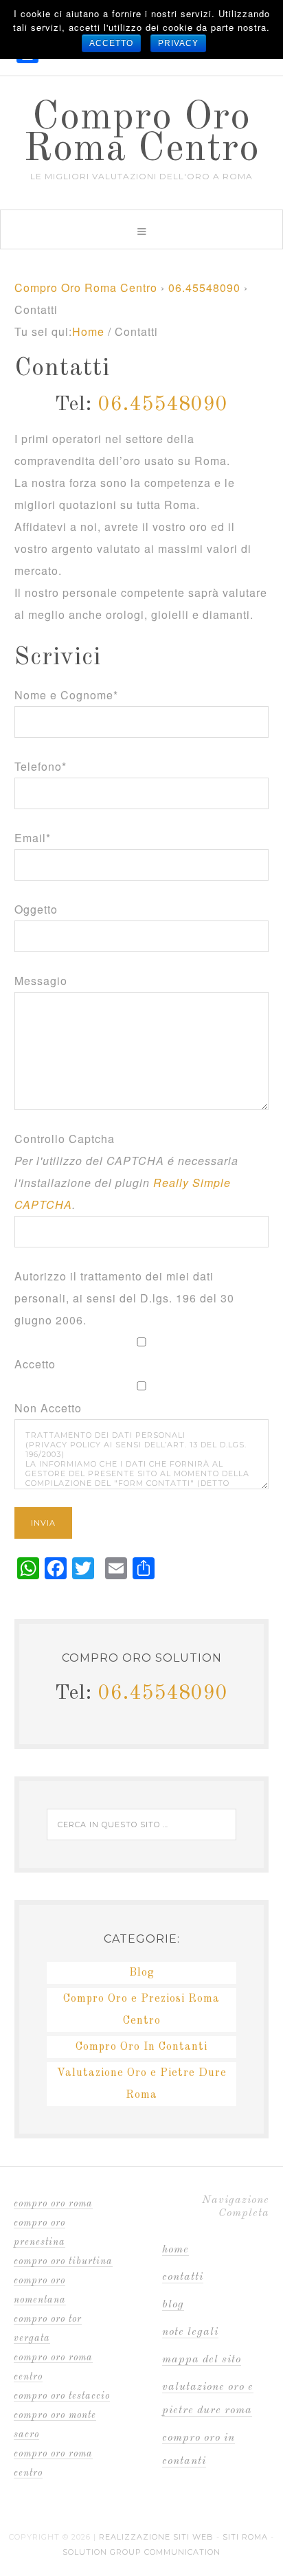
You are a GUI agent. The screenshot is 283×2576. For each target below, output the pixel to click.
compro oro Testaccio (62, 2396)
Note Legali (190, 2332)
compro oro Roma (53, 2204)
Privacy (178, 43)
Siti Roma (245, 2537)
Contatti (183, 2277)
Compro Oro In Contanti (141, 2047)
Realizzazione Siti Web (156, 2537)
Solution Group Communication (141, 2552)
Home (176, 2250)
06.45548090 (204, 287)
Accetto (111, 43)
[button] (141, 229)
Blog (142, 1973)
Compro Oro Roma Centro (141, 134)
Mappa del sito (202, 2360)
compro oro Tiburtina (63, 2261)
